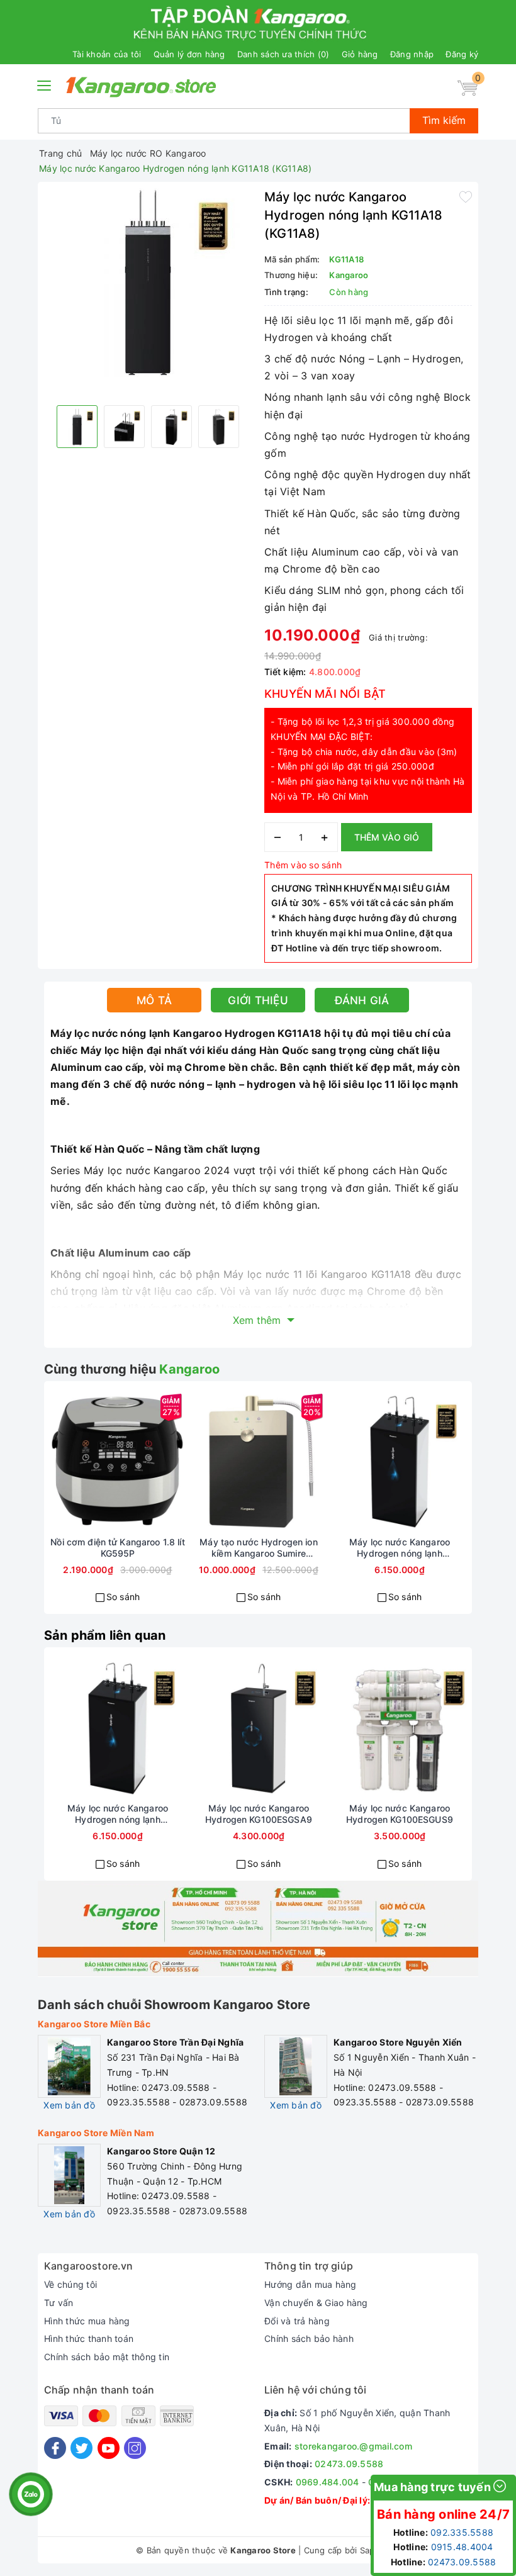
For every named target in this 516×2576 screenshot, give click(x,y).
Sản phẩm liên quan (105, 1635)
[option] (148, 283)
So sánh (123, 1597)
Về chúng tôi (70, 2284)
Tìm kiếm (444, 120)
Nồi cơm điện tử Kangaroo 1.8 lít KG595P (117, 1548)
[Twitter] (81, 2448)
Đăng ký (462, 54)
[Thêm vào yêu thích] (466, 196)
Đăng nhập (412, 54)
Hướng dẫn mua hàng (311, 2284)
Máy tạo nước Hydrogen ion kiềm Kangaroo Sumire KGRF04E (259, 1548)
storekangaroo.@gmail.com (353, 2446)
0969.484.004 (328, 2482)
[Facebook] (55, 2448)
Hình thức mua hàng (87, 2321)
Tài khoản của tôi (107, 54)
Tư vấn (59, 2303)
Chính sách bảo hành (309, 2338)
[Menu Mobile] (45, 84)
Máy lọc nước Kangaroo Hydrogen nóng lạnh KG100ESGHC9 (400, 1548)
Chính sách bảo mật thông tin (107, 2357)
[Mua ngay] (72, 1462)
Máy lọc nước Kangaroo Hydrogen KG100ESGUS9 (400, 1814)
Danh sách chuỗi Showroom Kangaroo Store (174, 2005)
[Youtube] (109, 2448)
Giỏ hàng (360, 54)
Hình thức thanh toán (89, 2338)
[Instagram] (135, 2448)
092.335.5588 (462, 2532)
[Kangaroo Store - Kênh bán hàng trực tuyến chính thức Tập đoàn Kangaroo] (141, 87)
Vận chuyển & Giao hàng (316, 2303)
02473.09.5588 (349, 2464)
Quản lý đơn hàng (189, 54)
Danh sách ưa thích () (283, 54)
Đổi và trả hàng (297, 2321)
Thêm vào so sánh (303, 865)
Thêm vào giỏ (387, 837)
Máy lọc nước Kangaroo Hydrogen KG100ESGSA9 (259, 1814)
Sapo (370, 2550)
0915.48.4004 (462, 2547)
